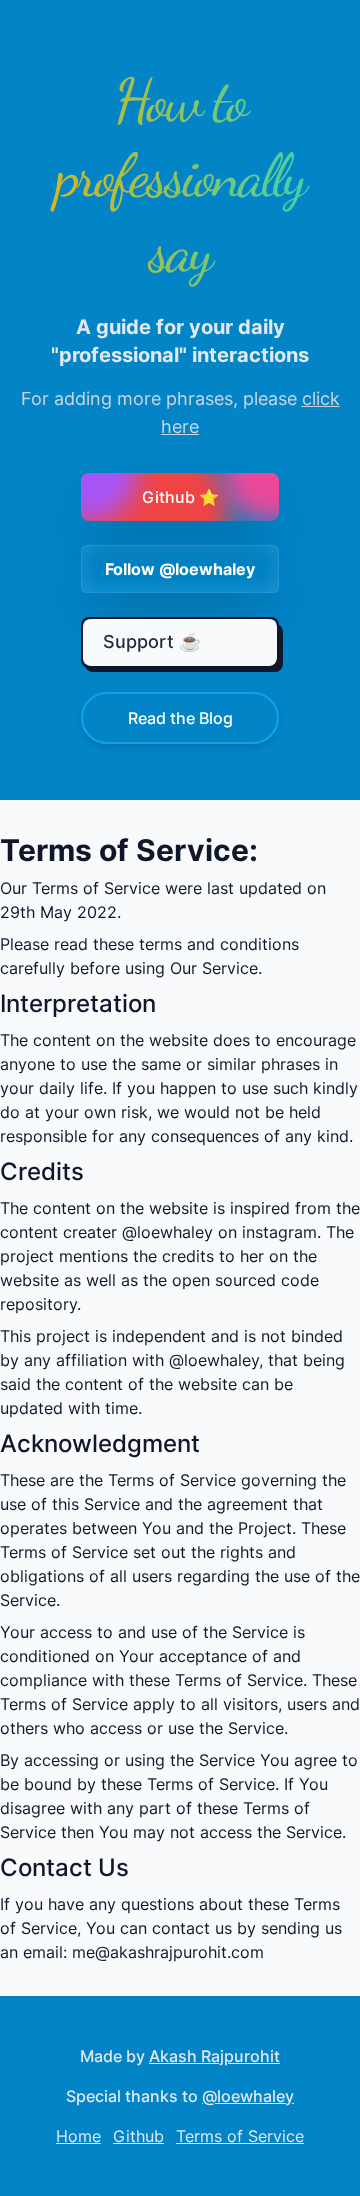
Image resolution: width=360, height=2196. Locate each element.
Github (138, 2136)
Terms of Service (240, 2136)
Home (78, 2136)
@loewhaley (248, 2096)
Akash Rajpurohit (214, 2056)
